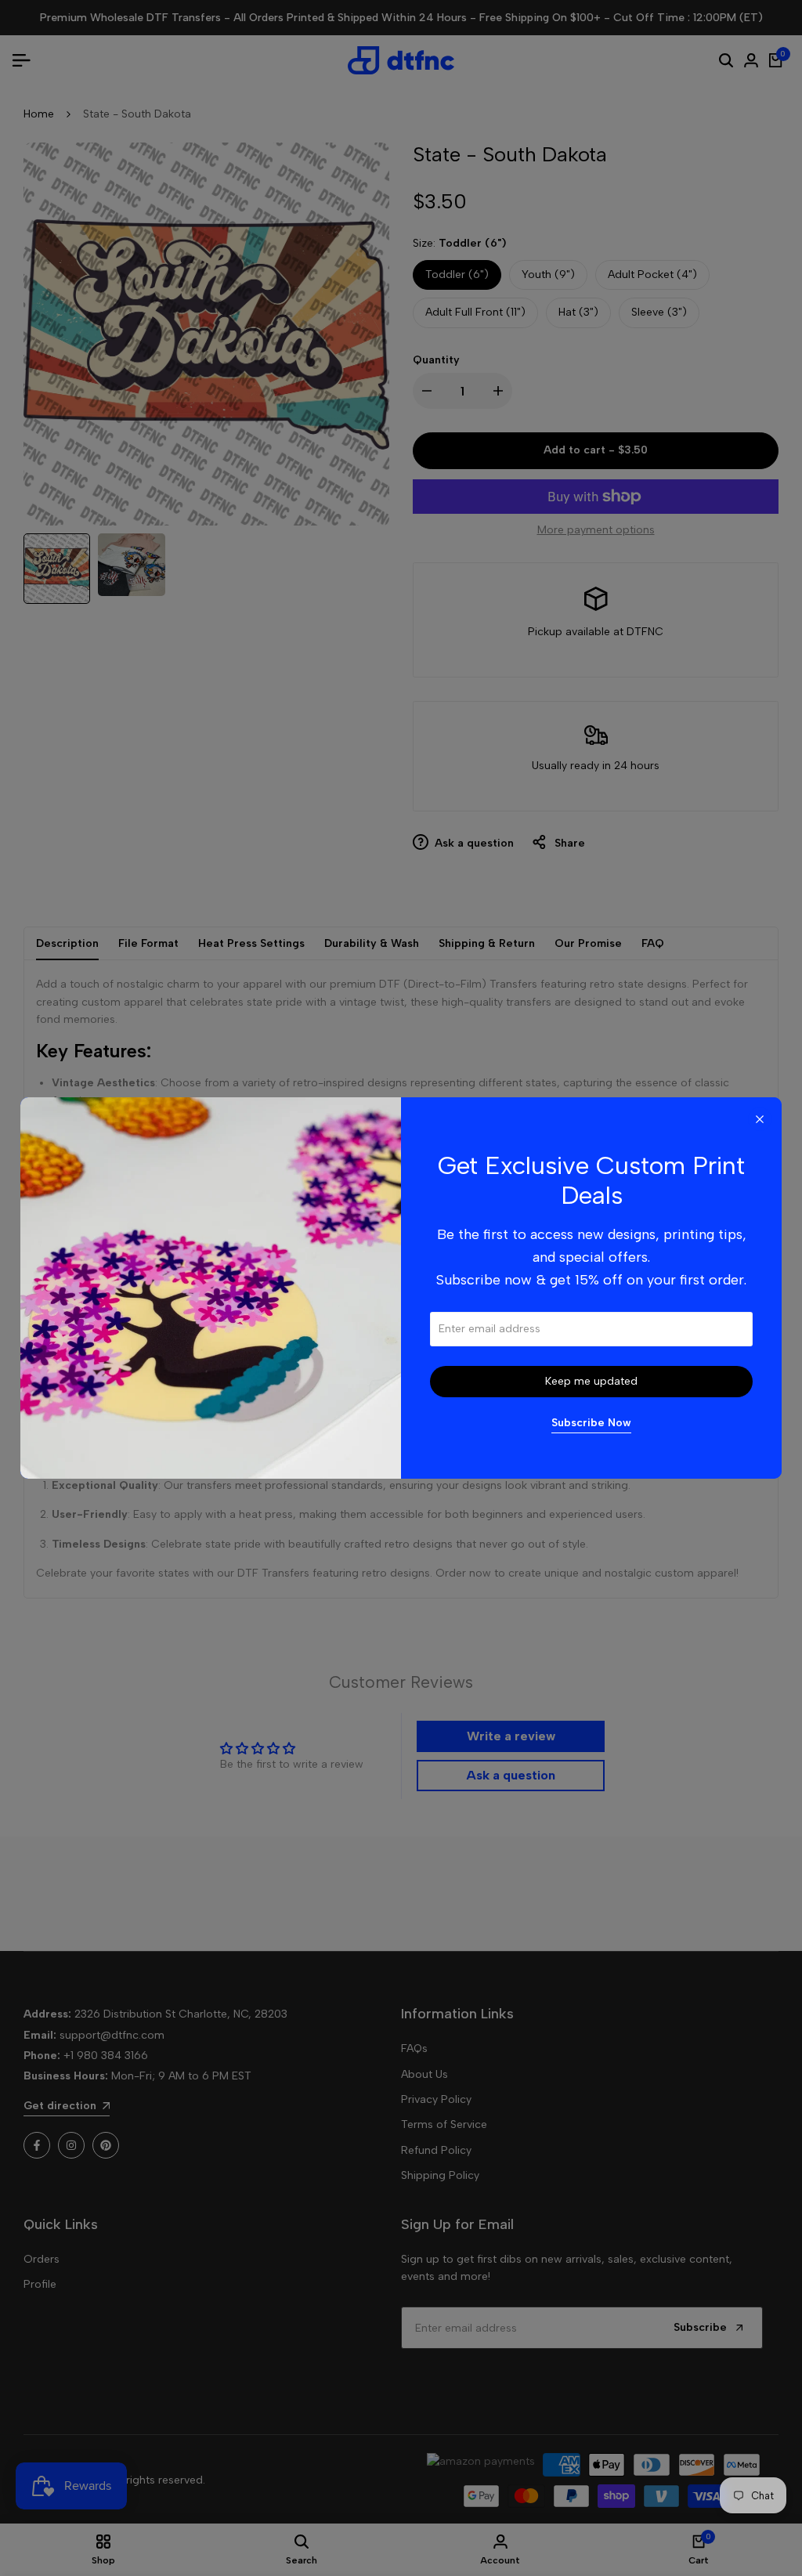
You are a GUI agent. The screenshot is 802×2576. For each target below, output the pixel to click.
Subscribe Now (591, 1423)
